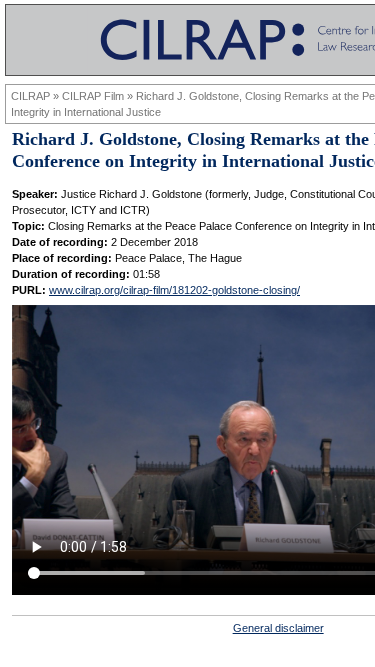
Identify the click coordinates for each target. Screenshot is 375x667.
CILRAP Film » (99, 96)
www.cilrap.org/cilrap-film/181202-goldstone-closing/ (174, 290)
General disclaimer (278, 628)
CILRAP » (36, 96)
